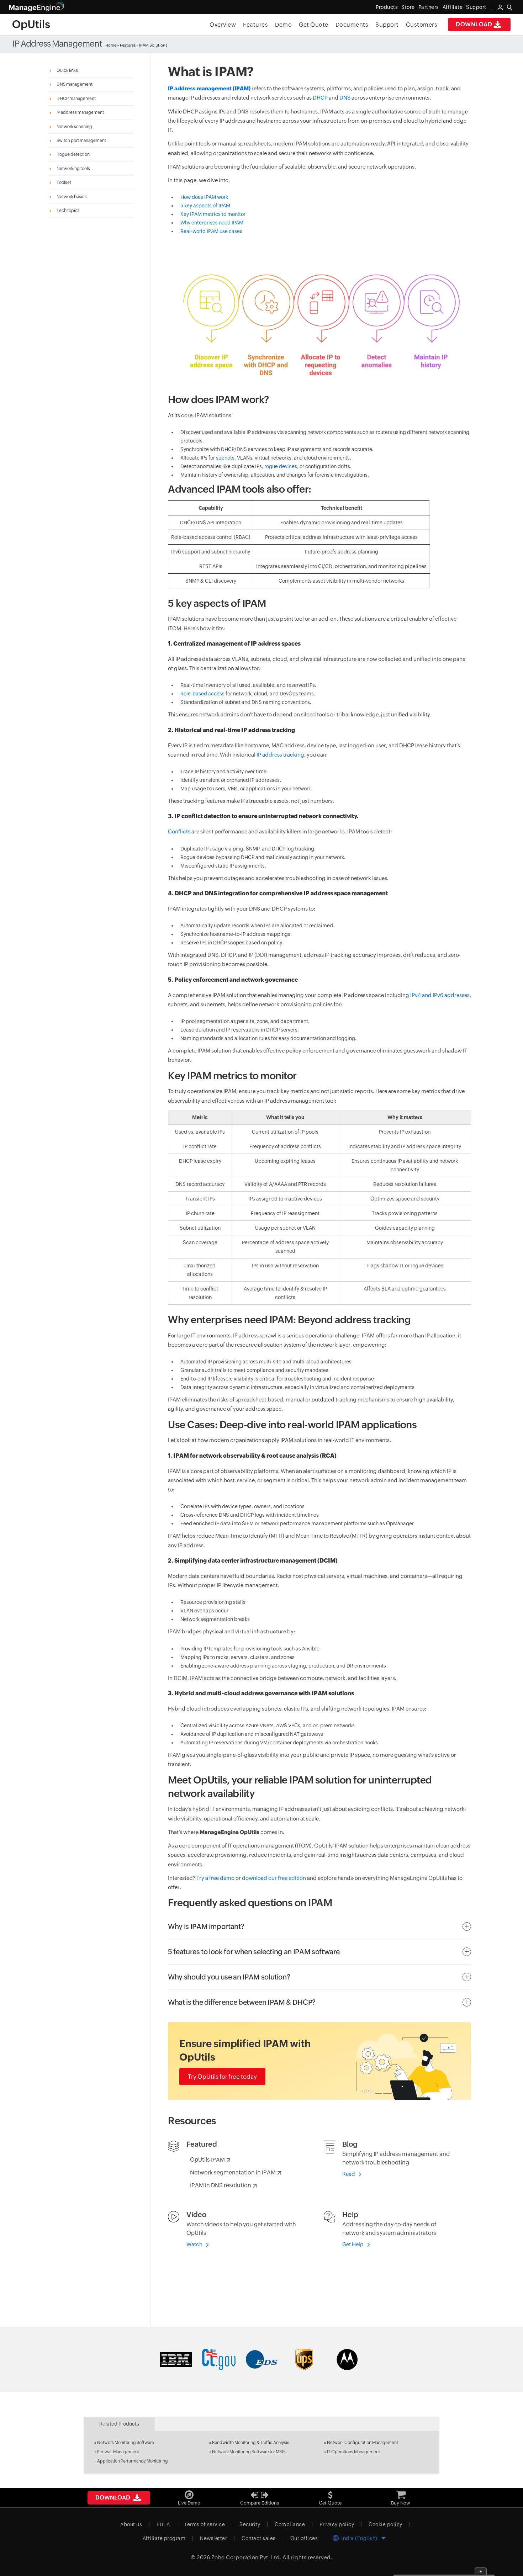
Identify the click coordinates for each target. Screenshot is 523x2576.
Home (111, 45)
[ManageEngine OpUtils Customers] (261, 2359)
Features (255, 25)
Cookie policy (385, 2524)
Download (474, 24)
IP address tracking (280, 755)
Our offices (304, 2538)
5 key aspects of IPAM (205, 206)
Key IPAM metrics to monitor (213, 214)
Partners (429, 7)
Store (408, 7)
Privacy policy (337, 2524)
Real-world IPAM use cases (211, 231)
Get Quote (314, 25)
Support (387, 25)
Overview (223, 25)
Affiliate (453, 7)
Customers (422, 25)
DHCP (320, 98)
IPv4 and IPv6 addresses (440, 995)
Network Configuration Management (363, 2443)
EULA (163, 2524)
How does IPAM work (204, 197)
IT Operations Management (353, 2452)
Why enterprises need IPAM (212, 223)
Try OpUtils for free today (222, 2077)
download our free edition (274, 1878)
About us (131, 2524)
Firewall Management (118, 2452)
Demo (283, 25)
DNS (345, 98)
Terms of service (205, 2524)
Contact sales (259, 2538)
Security (250, 2524)
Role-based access (202, 694)
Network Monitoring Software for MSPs (249, 2452)
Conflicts (179, 831)
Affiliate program (164, 2538)
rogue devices (281, 466)
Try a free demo (215, 1878)
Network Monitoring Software (126, 2443)
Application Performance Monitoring (133, 2461)
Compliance (290, 2524)
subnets (225, 458)
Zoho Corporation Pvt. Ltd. (246, 2557)
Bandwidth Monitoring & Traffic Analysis (251, 2443)
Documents (352, 25)
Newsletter (213, 2538)
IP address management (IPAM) (209, 88)
